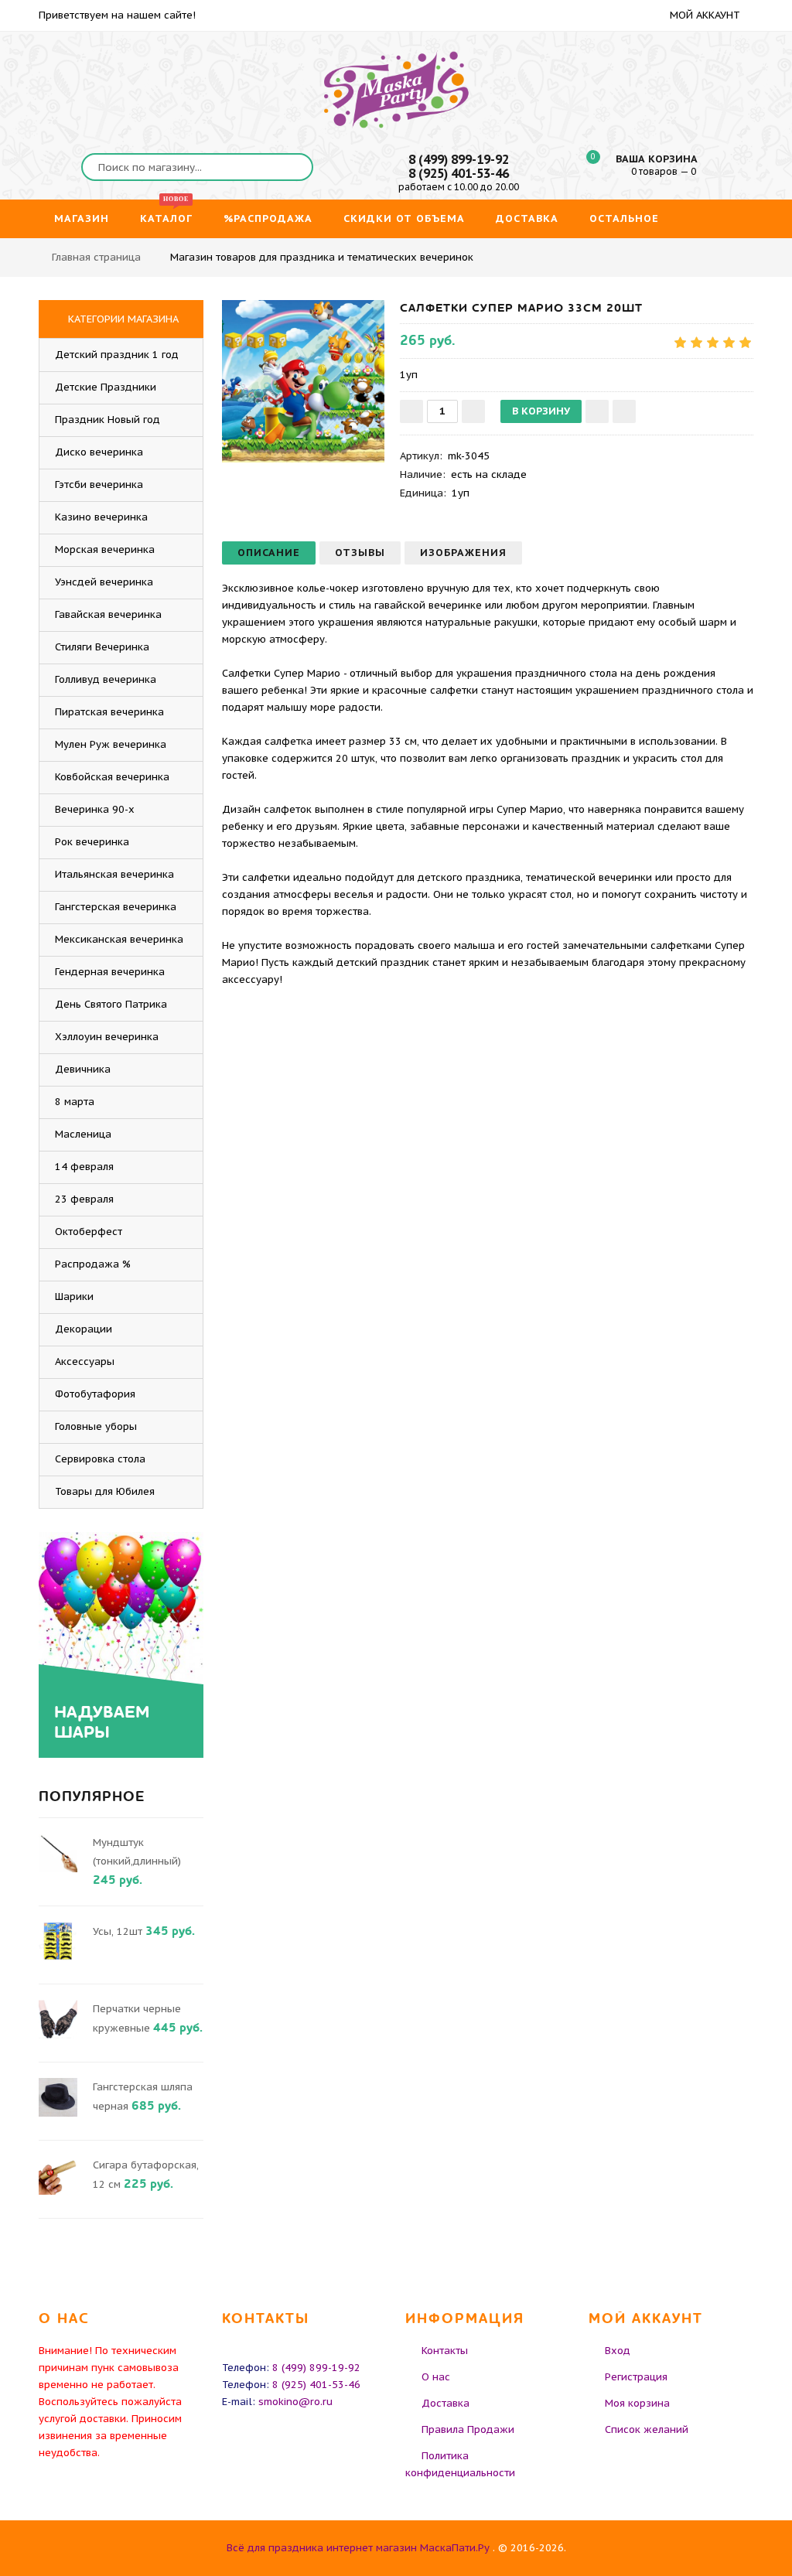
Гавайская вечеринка (108, 614)
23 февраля (84, 1199)
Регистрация (636, 2377)
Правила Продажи (468, 2429)
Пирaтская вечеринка (109, 712)
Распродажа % (93, 1264)
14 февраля (84, 1167)
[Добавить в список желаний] (597, 411)
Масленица (83, 1134)
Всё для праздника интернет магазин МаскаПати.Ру (358, 2548)
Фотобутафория (95, 1394)
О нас (436, 2377)
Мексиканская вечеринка (119, 939)
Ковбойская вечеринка (112, 777)
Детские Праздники (106, 387)
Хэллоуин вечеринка (107, 1037)
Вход (618, 2351)
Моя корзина (637, 2403)
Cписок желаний (647, 2429)
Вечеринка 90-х (95, 809)
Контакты (445, 2351)
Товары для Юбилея (105, 1491)
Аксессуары (85, 1361)
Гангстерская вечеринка (116, 907)
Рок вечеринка (92, 842)
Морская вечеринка (105, 549)
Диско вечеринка (99, 452)
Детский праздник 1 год (117, 355)
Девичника (83, 1069)
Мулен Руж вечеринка (111, 744)
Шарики (74, 1297)
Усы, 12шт (118, 1931)
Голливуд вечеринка (106, 679)
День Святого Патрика (111, 1004)
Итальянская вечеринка (114, 874)
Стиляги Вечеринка (102, 647)
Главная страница (96, 257)
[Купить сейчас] (624, 411)
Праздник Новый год (108, 420)
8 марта (75, 1102)
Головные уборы (96, 1426)
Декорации (84, 1329)
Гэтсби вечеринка (99, 484)
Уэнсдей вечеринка (104, 582)
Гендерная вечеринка (110, 972)
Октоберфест (89, 1232)
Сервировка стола (100, 1459)
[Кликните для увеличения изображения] (303, 381)
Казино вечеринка (101, 517)
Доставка (445, 2403)
